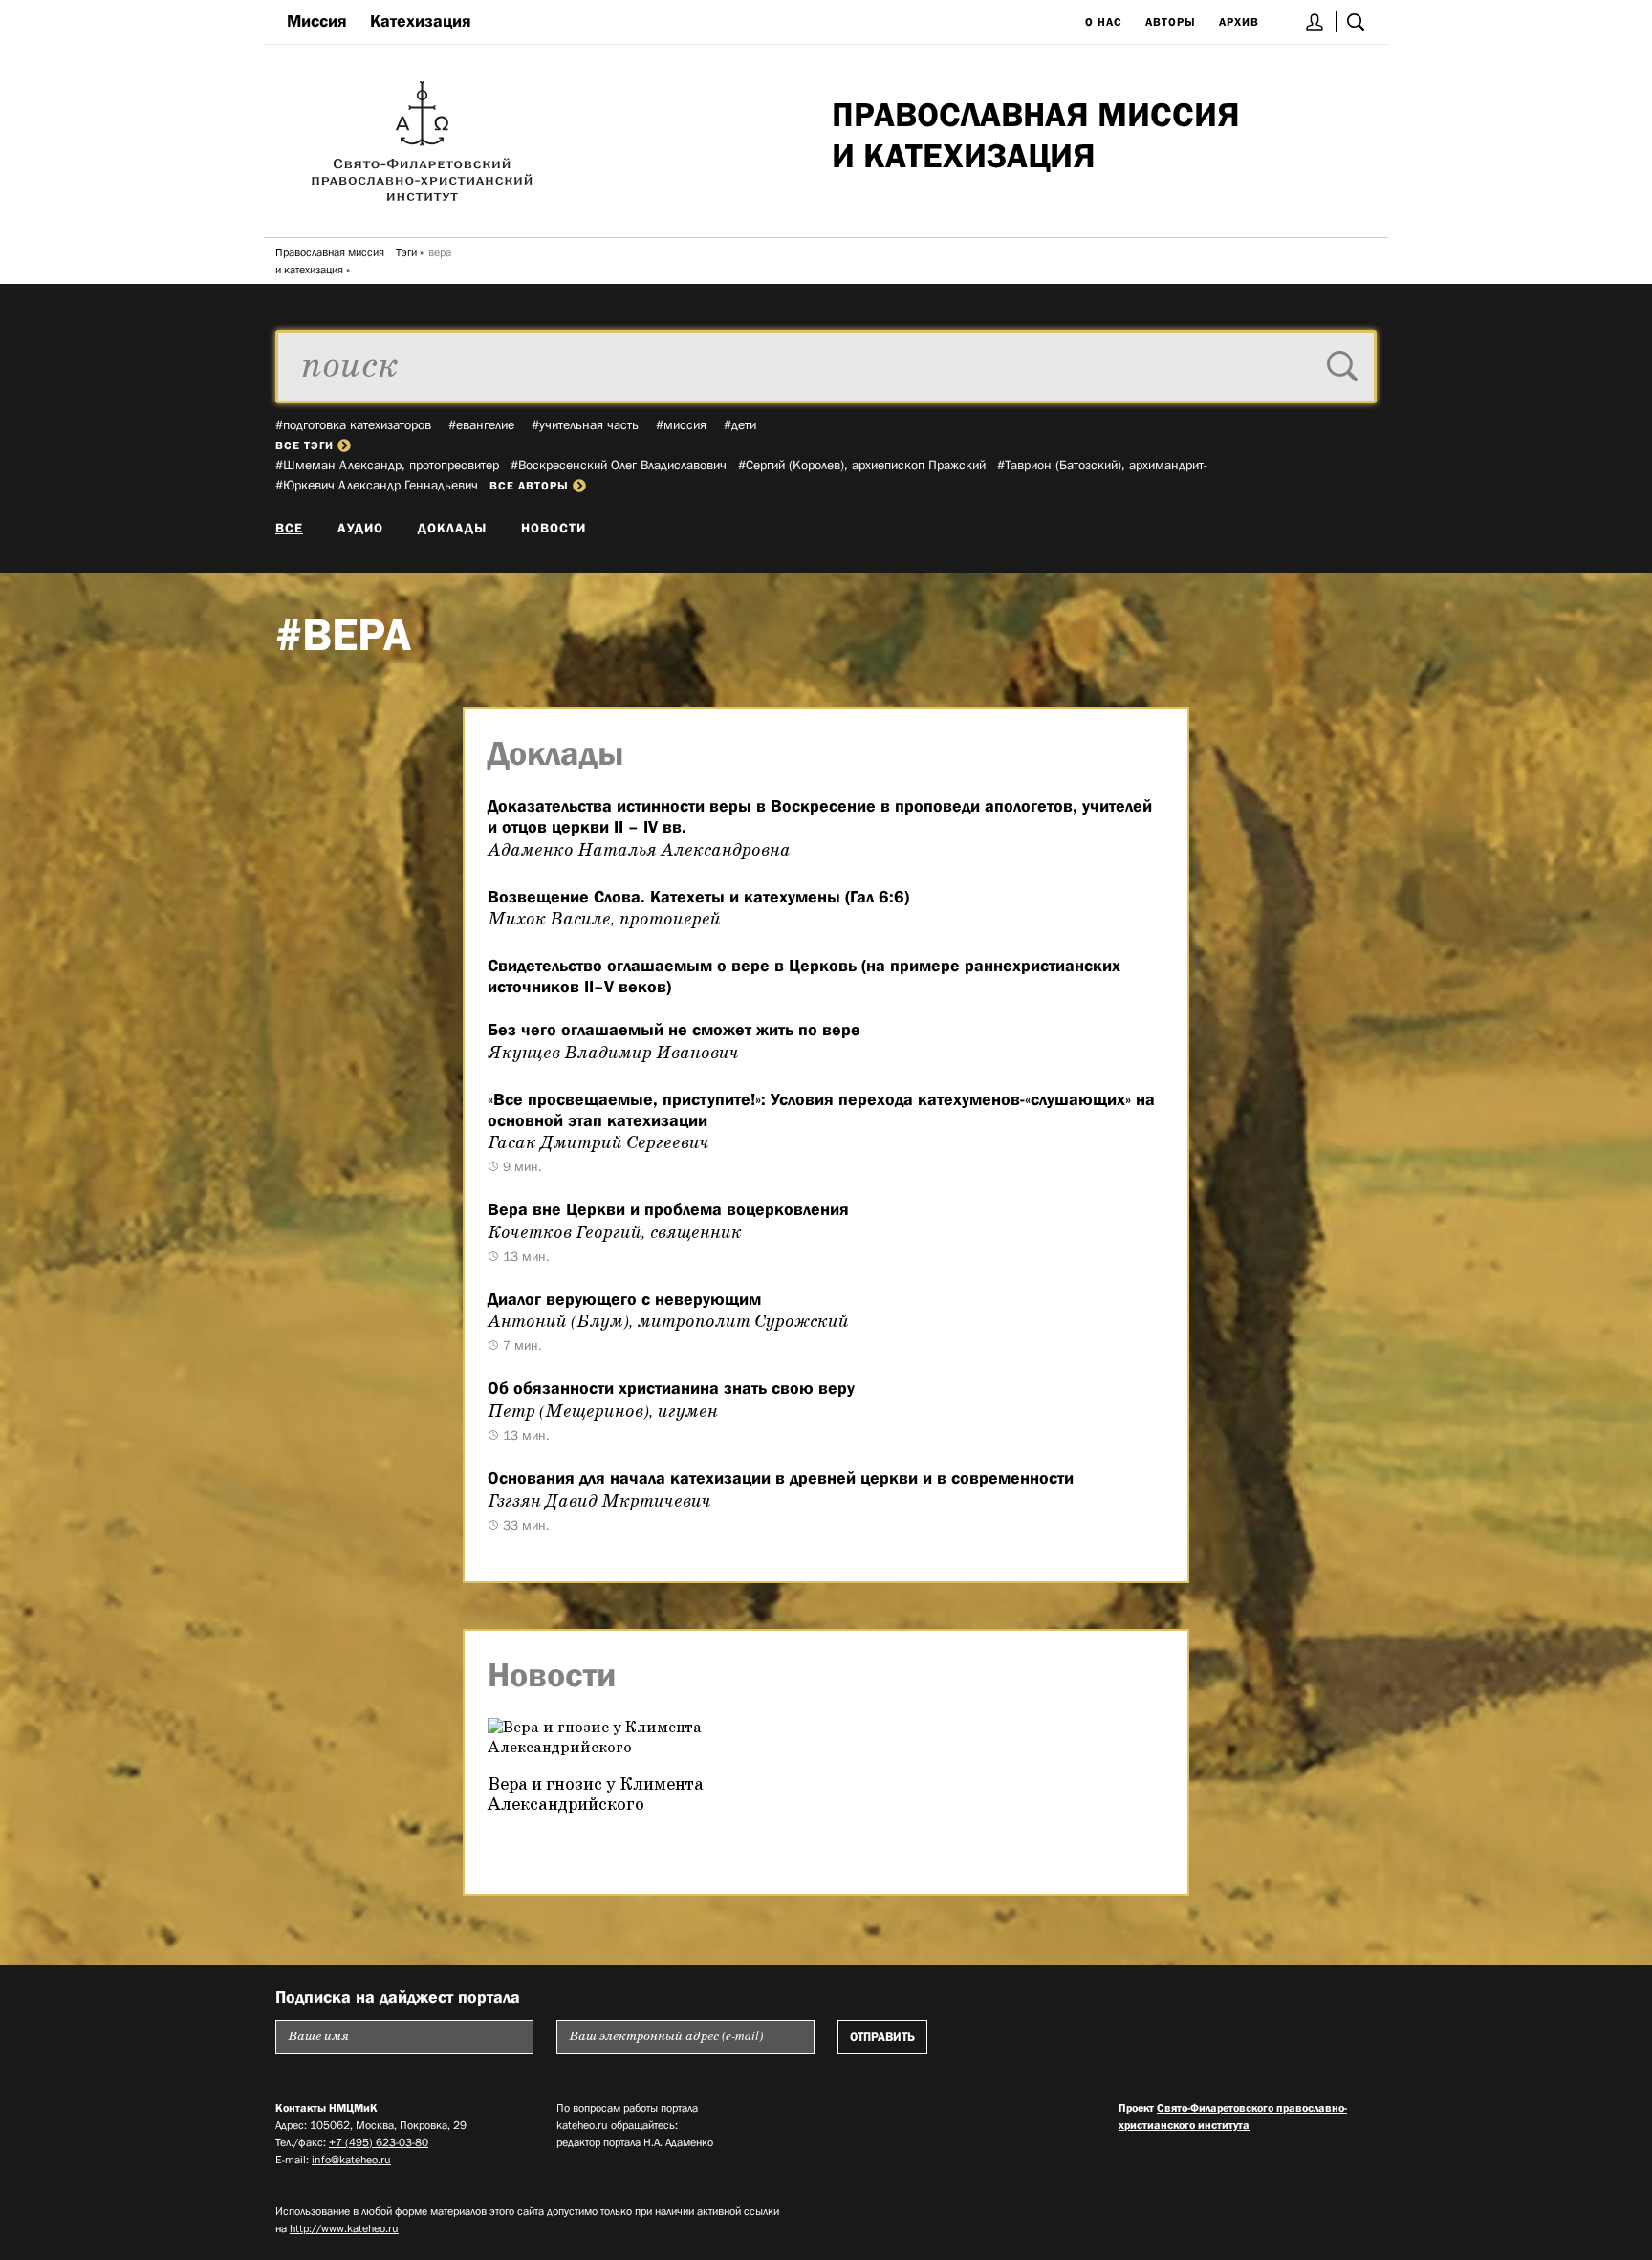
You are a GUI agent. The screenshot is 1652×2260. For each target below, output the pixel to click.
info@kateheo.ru (351, 2160)
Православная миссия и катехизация (330, 261)
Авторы (1171, 22)
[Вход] (1315, 22)
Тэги (406, 252)
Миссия (317, 21)
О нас (1104, 22)
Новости (554, 528)
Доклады (452, 528)
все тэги (304, 445)
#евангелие (481, 424)
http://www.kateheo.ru (344, 2228)
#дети (740, 424)
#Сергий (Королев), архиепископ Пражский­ (862, 465)
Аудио (360, 528)
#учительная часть (585, 424)
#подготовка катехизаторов (353, 424)
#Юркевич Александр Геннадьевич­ (377, 485)
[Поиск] (1356, 22)
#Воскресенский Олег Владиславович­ (619, 465)
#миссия (681, 424)
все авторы (529, 486)
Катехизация (421, 21)
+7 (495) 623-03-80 (379, 2142)
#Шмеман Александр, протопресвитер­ (387, 465)
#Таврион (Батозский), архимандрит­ (1102, 465)
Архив (1239, 22)
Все (289, 528)
